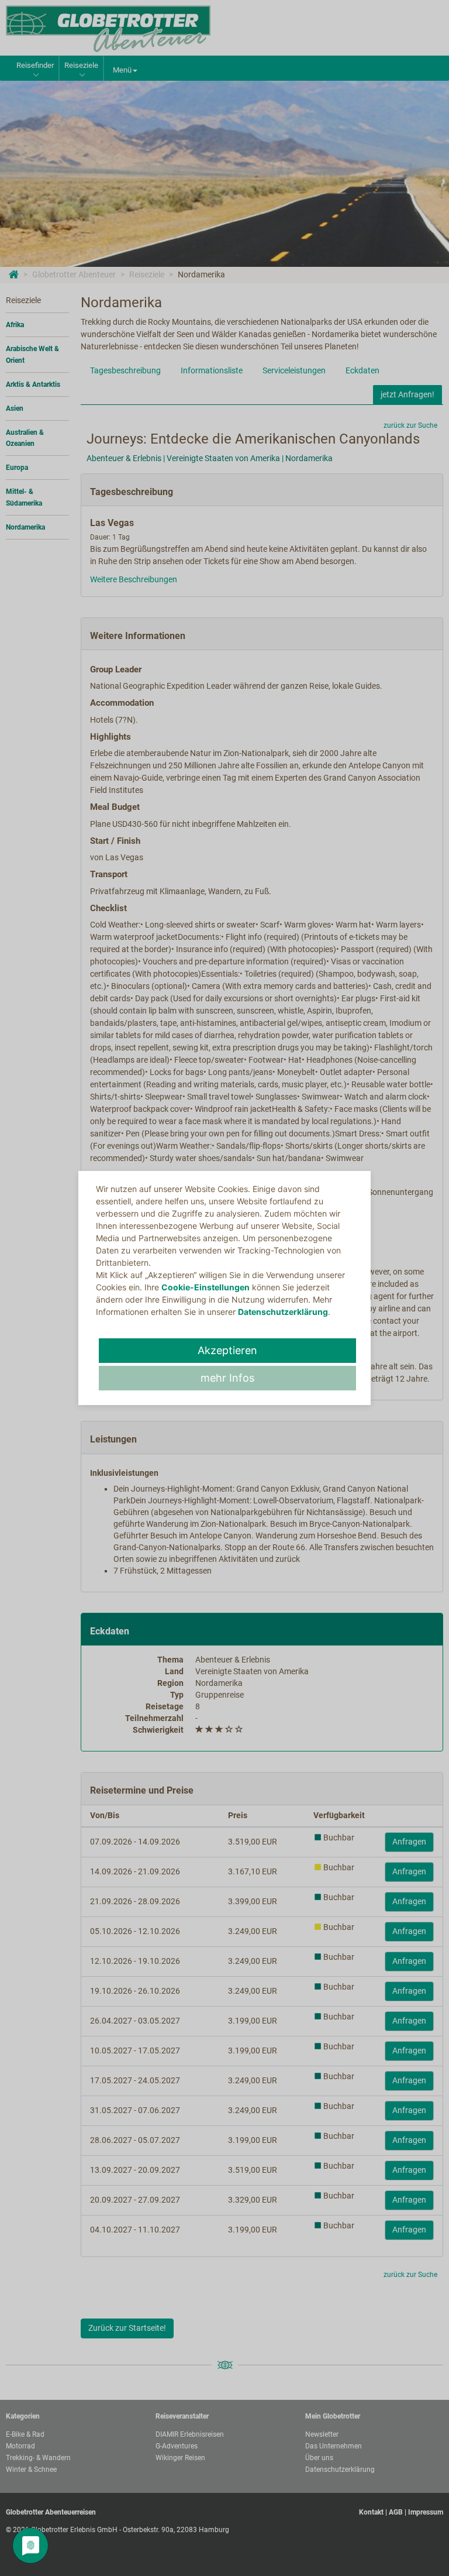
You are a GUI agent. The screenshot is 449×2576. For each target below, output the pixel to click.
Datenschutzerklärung (283, 1312)
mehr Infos (227, 1378)
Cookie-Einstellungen (205, 1287)
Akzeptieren (227, 1350)
